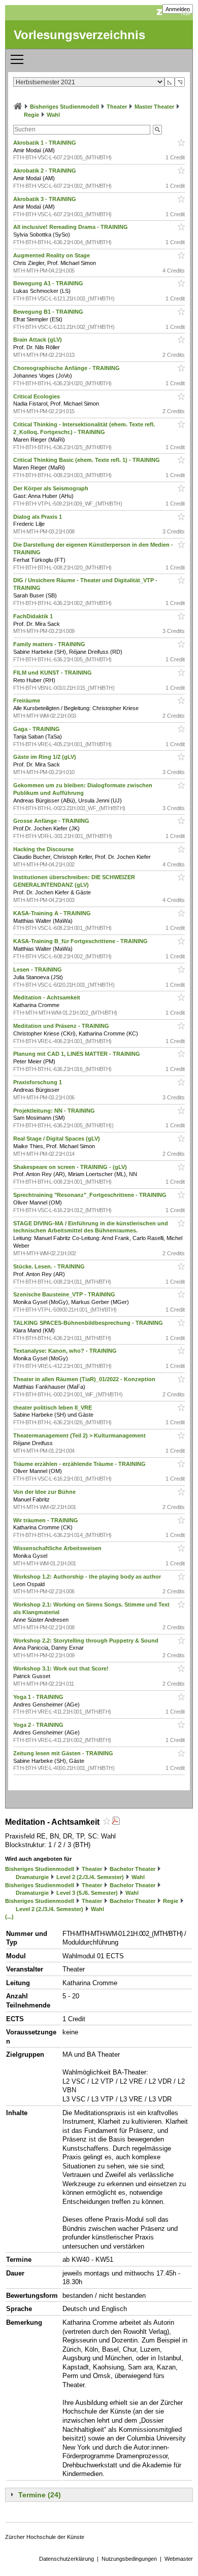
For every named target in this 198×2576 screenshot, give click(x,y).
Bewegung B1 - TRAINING (49, 312)
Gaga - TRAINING (37, 729)
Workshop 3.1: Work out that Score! (62, 1668)
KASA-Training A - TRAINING (53, 913)
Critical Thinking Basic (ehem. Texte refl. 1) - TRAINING (87, 460)
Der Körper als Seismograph (52, 488)
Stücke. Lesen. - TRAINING (50, 1266)
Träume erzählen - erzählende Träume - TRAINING (80, 1464)
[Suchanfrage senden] (157, 130)
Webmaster (179, 2559)
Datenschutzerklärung (67, 2559)
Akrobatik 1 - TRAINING (45, 143)
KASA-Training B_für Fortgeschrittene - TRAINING (81, 941)
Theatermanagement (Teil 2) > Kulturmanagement (80, 1435)
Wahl (53, 115)
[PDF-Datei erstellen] (116, 1822)
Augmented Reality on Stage (52, 255)
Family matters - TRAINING (50, 644)
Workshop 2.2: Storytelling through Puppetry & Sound (87, 1641)
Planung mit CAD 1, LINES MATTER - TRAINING (77, 1054)
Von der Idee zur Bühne (45, 1492)
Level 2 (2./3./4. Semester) (90, 1877)
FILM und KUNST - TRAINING (53, 673)
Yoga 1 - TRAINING (39, 1697)
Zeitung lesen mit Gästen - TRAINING (64, 1753)
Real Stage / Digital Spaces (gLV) (57, 1139)
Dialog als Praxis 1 (38, 517)
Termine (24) (40, 2495)
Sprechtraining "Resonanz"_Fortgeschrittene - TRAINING (91, 1195)
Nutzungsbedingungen (129, 2559)
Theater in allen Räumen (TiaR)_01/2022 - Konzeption (85, 1379)
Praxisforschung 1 (38, 1082)
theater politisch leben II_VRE (53, 1408)
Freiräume (27, 700)
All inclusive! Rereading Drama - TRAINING (71, 227)
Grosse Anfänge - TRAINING (52, 821)
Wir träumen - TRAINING (46, 1520)
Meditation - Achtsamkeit (47, 997)
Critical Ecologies (37, 396)
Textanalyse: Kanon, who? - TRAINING (66, 1351)
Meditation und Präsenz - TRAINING (62, 1026)
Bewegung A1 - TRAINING (49, 283)
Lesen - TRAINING (38, 969)
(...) (9, 1917)
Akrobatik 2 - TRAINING (45, 171)
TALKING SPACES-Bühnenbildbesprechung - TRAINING (89, 1323)
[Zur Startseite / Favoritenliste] (18, 107)
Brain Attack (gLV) (38, 340)
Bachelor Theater (133, 1869)
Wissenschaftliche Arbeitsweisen (58, 1548)
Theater (117, 107)
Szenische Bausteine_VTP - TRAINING (65, 1294)
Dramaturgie (32, 1877)
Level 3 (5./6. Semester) (87, 1893)
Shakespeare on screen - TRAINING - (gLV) (71, 1167)
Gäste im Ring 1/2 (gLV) (45, 757)
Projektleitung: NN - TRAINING (55, 1111)
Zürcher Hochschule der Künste (45, 2537)
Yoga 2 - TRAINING (39, 1725)
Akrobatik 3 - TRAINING (45, 199)
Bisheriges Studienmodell (64, 107)
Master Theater (154, 107)
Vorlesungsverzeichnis (79, 35)
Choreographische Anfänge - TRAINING (67, 368)
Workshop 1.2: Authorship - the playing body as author (88, 1577)
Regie (31, 115)
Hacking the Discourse (44, 849)
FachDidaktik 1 (34, 616)
